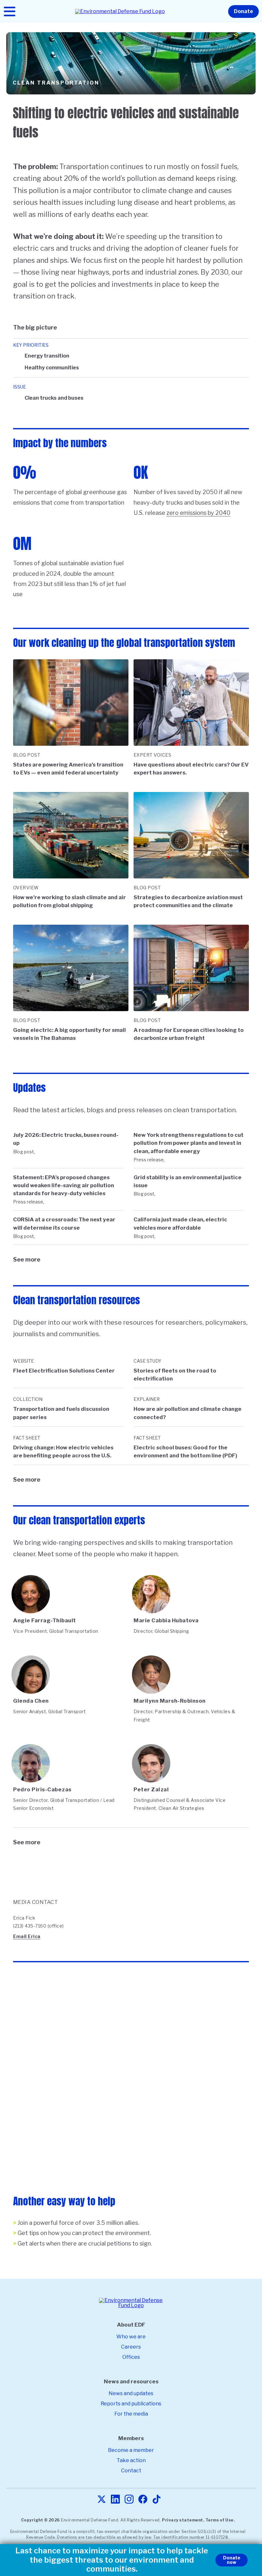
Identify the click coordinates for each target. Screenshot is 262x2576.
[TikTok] (157, 2500)
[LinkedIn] (115, 2500)
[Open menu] (10, 11)
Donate (243, 11)
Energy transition (47, 356)
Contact (131, 2471)
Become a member (131, 2450)
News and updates (131, 2393)
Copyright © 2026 (41, 2520)
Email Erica (27, 1936)
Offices (131, 2357)
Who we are (131, 2337)
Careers (131, 2347)
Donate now (232, 2560)
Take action (131, 2460)
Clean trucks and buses (54, 398)
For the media (131, 2414)
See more (27, 1259)
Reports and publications (131, 2404)
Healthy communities (52, 368)
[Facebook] (143, 2500)
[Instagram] (129, 2500)
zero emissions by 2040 (198, 513)
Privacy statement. (183, 2520)
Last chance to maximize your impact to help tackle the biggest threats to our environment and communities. (112, 2560)
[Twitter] (102, 2500)
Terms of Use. (220, 2520)
